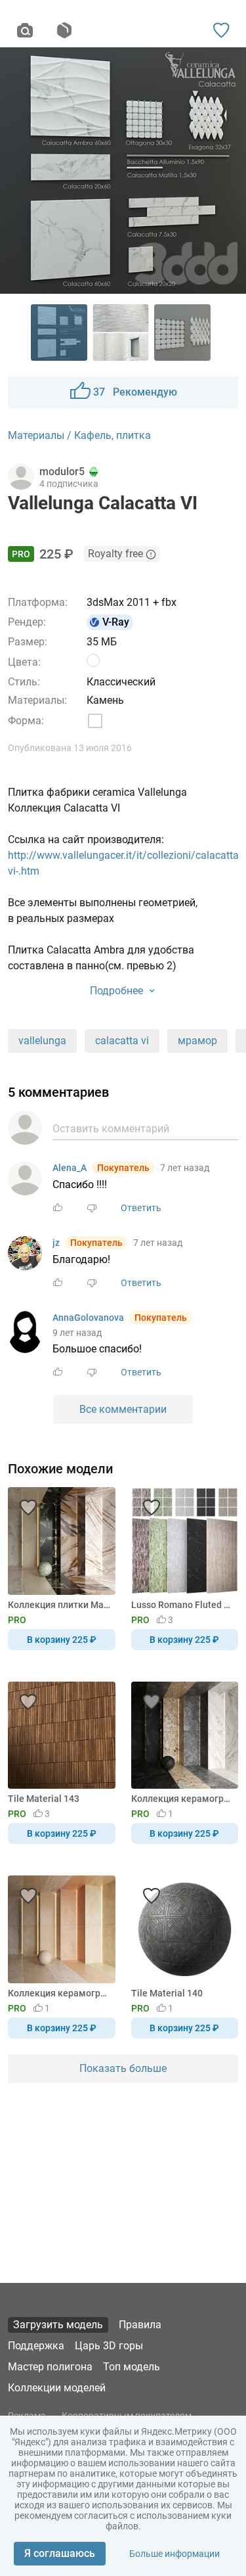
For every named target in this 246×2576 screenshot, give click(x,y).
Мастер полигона (50, 2367)
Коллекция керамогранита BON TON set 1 (59, 1993)
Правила (140, 2325)
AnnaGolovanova (88, 1318)
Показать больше (123, 2068)
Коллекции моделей (57, 2388)
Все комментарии (123, 1409)
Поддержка (36, 2346)
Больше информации (174, 2554)
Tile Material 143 (44, 1799)
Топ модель (132, 2367)
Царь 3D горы (109, 2346)
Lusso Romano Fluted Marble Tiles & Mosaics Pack (183, 1605)
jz (56, 1243)
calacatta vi (122, 1041)
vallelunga (42, 1041)
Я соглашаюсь (60, 2553)
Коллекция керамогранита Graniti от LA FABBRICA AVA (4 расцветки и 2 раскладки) (183, 1799)
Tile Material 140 (167, 1993)
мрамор (197, 1041)
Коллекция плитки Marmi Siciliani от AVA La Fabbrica (59, 1605)
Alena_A (70, 1168)
